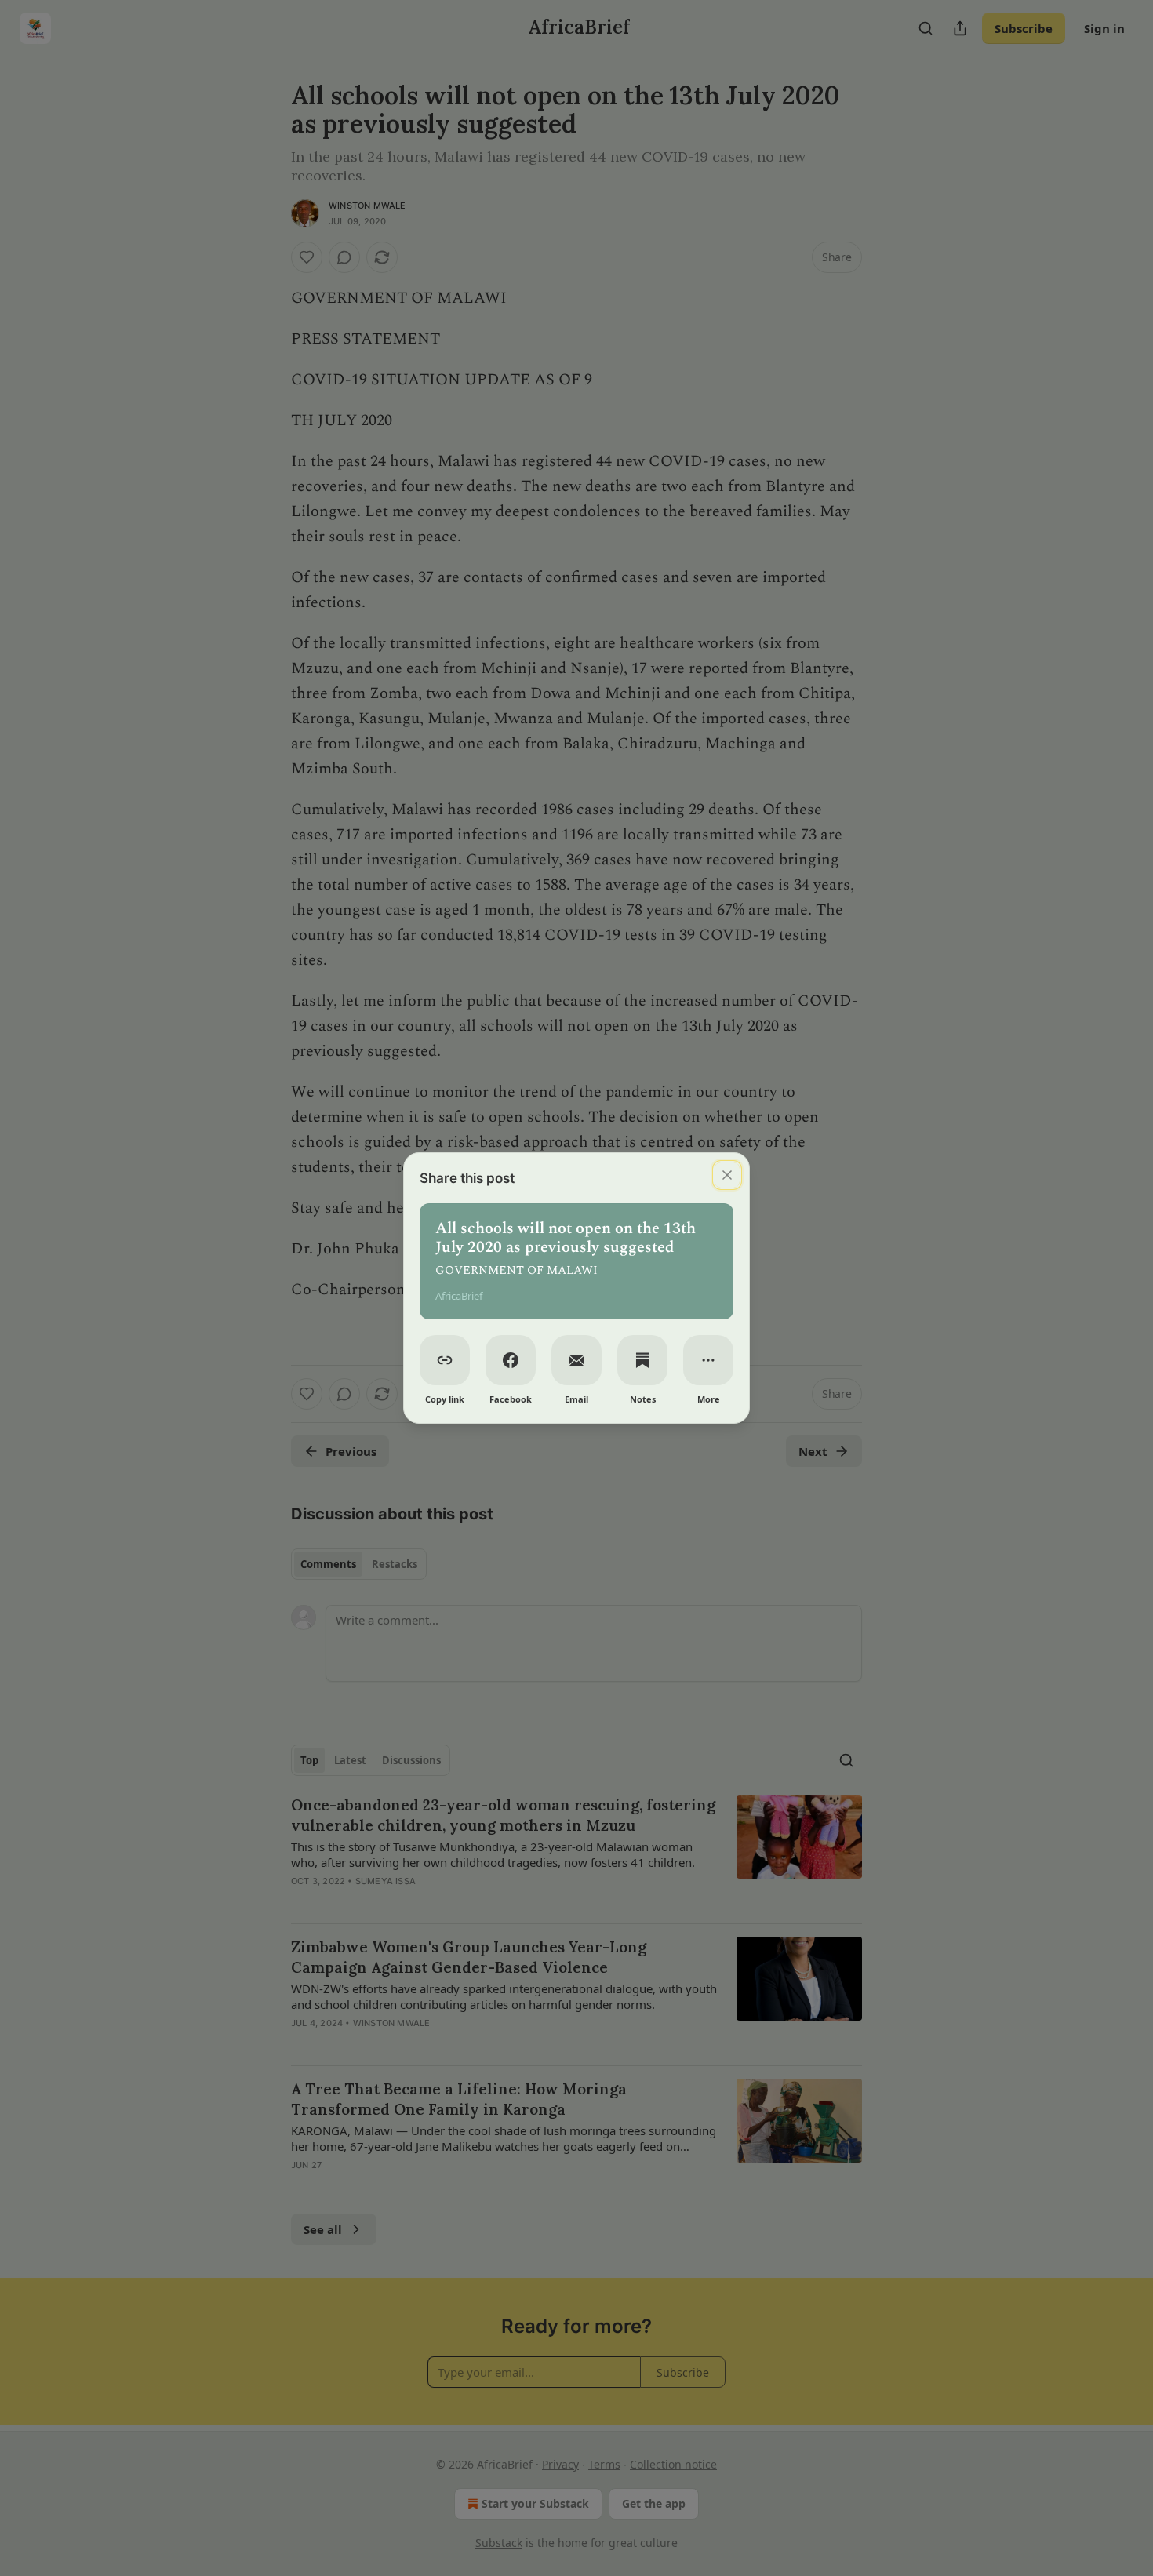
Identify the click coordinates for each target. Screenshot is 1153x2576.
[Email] (576, 1360)
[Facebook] (511, 1360)
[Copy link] (445, 1360)
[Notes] (642, 1360)
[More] (708, 1360)
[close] (727, 1175)
